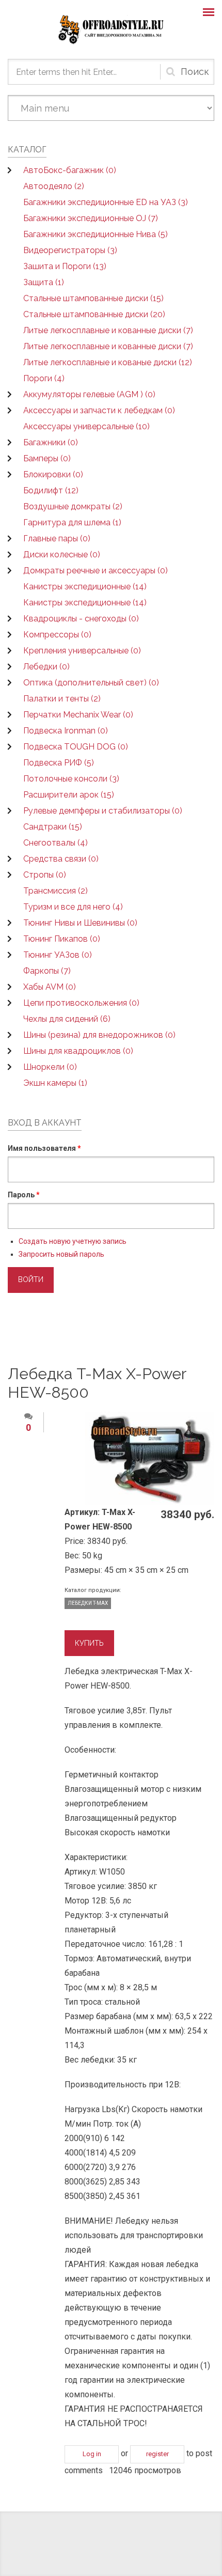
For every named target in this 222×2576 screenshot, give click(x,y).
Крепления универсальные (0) (82, 651)
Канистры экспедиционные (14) (85, 587)
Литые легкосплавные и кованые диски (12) (108, 362)
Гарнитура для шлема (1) (72, 522)
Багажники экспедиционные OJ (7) (91, 218)
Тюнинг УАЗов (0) (58, 955)
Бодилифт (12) (51, 490)
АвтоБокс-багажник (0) (70, 170)
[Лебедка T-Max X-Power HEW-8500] (150, 1458)
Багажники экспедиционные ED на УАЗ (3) (106, 202)
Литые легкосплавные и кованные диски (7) (108, 330)
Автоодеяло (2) (54, 186)
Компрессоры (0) (57, 635)
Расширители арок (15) (69, 795)
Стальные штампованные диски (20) (94, 314)
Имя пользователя (44, 1148)
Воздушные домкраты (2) (73, 506)
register (157, 2454)
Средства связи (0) (61, 859)
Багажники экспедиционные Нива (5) (96, 234)
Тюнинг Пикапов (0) (62, 939)
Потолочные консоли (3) (71, 779)
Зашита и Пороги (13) (65, 266)
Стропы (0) (45, 875)
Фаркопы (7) (47, 971)
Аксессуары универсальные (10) (86, 426)
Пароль (24, 1195)
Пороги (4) (44, 378)
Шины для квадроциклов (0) (78, 1051)
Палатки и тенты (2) (62, 699)
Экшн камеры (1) (55, 1083)
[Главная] (111, 29)
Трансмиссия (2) (55, 891)
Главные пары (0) (57, 538)
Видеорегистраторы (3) (70, 250)
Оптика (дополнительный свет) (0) (91, 683)
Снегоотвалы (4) (55, 843)
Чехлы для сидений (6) (67, 1019)
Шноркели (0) (50, 1067)
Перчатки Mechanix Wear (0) (78, 715)
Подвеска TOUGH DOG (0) (76, 747)
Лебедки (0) (46, 667)
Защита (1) (44, 282)
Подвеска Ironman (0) (66, 731)
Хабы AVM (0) (50, 987)
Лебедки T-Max (88, 1603)
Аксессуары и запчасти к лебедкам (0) (99, 410)
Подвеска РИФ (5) (59, 763)
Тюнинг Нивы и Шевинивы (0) (80, 923)
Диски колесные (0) (62, 555)
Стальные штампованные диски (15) (93, 298)
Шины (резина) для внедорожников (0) (99, 1035)
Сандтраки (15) (53, 827)
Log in (92, 2454)
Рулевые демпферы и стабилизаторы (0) (103, 811)
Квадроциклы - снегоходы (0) (81, 619)
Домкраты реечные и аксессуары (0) (96, 571)
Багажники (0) (51, 442)
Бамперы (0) (47, 458)
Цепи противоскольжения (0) (81, 1003)
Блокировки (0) (53, 474)
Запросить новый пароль (61, 1254)
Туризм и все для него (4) (73, 907)
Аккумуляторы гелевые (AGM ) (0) (89, 394)
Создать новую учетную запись (73, 1241)
